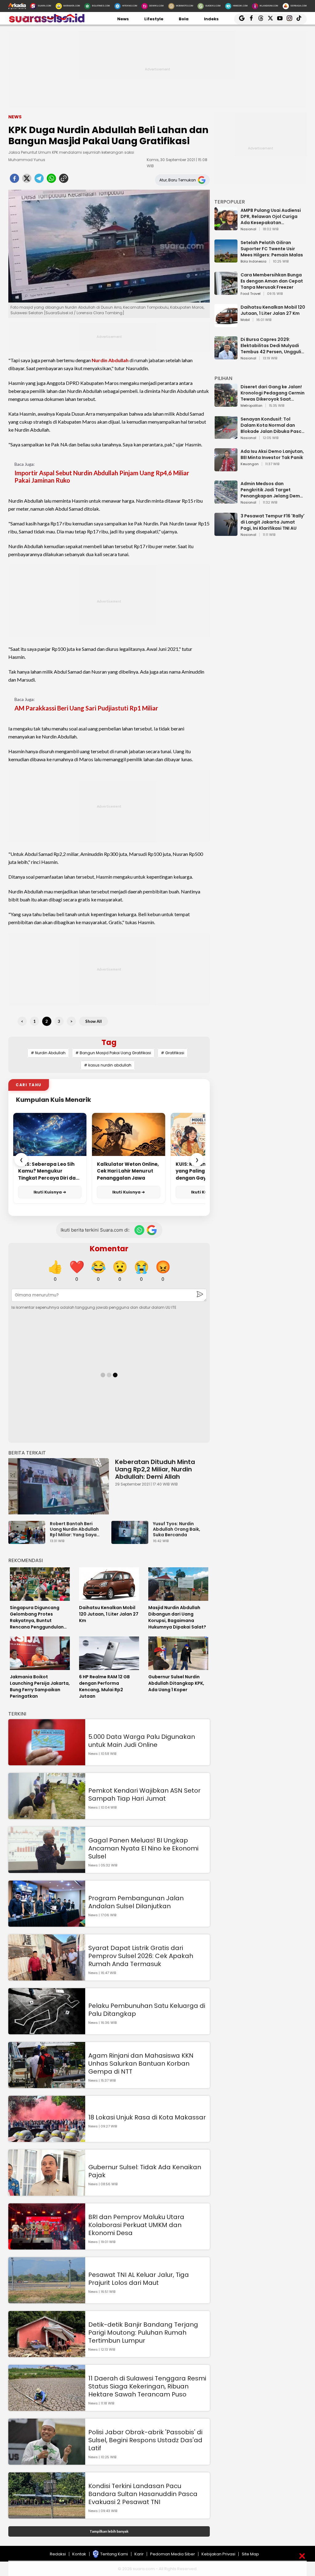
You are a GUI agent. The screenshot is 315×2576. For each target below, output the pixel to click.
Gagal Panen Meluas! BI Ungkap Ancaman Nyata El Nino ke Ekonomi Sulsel (143, 1848)
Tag (109, 1042)
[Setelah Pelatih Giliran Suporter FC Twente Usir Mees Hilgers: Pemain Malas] (226, 260)
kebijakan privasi (218, 2554)
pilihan (223, 378)
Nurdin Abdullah (110, 360)
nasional (248, 229)
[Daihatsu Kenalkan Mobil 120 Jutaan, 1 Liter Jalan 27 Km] (226, 324)
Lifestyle (154, 19)
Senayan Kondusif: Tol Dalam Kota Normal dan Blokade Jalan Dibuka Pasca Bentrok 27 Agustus (273, 425)
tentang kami (114, 2554)
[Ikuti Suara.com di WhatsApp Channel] (139, 1230)
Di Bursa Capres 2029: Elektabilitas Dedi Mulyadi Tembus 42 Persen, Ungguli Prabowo (271, 346)
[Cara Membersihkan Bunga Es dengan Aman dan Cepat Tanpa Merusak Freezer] (226, 292)
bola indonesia (253, 262)
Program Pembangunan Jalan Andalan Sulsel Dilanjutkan (136, 1902)
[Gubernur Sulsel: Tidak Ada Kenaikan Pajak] (47, 2193)
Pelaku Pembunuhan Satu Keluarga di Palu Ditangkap (147, 2010)
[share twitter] (27, 180)
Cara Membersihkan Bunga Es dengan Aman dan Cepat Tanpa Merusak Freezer (272, 281)
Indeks (211, 19)
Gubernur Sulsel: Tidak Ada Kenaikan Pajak (145, 2171)
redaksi (58, 2554)
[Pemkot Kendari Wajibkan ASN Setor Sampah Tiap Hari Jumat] (47, 1816)
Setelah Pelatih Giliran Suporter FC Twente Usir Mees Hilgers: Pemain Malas (272, 249)
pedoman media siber (173, 2554)
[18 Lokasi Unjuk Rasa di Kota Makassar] (47, 2139)
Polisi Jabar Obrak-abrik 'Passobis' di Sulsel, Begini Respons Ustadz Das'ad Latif (145, 2440)
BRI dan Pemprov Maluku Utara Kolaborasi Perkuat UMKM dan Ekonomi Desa (136, 2225)
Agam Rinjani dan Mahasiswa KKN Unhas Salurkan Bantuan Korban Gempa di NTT (141, 2064)
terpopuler (230, 202)
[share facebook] (14, 180)
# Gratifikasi (173, 1053)
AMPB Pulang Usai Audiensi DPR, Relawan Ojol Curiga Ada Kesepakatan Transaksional (271, 216)
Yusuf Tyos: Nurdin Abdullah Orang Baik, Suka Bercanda (177, 1529)
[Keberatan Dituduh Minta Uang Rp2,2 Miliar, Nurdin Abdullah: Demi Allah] (59, 1486)
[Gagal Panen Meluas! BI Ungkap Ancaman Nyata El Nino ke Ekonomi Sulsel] (47, 1870)
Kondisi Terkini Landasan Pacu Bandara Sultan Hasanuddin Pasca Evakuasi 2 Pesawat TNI (143, 2494)
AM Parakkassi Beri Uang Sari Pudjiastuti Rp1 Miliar (86, 708)
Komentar (109, 1249)
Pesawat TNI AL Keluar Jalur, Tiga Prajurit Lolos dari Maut (139, 2279)
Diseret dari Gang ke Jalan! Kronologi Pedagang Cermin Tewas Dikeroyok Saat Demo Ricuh (273, 393)
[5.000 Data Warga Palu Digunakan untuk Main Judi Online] (47, 1762)
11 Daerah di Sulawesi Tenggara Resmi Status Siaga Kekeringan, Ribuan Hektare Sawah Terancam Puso (147, 2386)
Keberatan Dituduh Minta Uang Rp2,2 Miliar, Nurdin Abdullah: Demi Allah (155, 1469)
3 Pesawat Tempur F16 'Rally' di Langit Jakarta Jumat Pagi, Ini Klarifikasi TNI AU (273, 522)
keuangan (250, 464)
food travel (251, 294)
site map (250, 2554)
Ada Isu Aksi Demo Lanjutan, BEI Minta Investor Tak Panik (272, 454)
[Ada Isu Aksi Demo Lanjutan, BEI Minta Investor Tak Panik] (226, 468)
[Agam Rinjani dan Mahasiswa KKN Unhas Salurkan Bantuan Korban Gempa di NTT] (47, 2085)
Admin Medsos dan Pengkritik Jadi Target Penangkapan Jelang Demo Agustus (272, 490)
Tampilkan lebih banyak (109, 2531)
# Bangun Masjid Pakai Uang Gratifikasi (113, 1053)
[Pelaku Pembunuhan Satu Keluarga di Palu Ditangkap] (47, 2031)
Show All (94, 1021)
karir (139, 2554)
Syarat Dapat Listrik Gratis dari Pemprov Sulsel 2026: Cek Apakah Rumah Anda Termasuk (141, 1956)
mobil (245, 320)
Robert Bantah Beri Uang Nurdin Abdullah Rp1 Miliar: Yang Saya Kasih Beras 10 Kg (74, 1529)
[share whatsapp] (51, 180)
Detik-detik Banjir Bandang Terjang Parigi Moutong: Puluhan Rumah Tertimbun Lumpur (143, 2333)
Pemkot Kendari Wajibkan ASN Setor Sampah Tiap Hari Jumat (144, 1794)
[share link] (64, 180)
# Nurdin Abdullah (48, 1053)
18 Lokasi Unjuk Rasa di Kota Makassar (147, 2117)
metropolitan (251, 406)
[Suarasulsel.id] (47, 21)
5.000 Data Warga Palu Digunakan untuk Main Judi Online (142, 1741)
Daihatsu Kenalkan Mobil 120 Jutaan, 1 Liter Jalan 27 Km (273, 310)
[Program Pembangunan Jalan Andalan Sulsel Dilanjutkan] (47, 1924)
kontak (79, 2554)
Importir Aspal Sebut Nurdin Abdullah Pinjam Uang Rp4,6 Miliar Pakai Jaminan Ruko (102, 477)
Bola (184, 19)
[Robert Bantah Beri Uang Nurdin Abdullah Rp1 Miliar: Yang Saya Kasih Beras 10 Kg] (28, 1541)
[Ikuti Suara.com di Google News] (152, 1230)
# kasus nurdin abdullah (108, 1065)
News (123, 19)
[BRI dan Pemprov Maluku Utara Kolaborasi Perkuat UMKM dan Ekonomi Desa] (47, 2247)
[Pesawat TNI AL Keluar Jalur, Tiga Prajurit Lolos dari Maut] (47, 2300)
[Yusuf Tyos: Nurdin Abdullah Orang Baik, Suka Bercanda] (131, 1541)
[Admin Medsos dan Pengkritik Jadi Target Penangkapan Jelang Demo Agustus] (226, 501)
